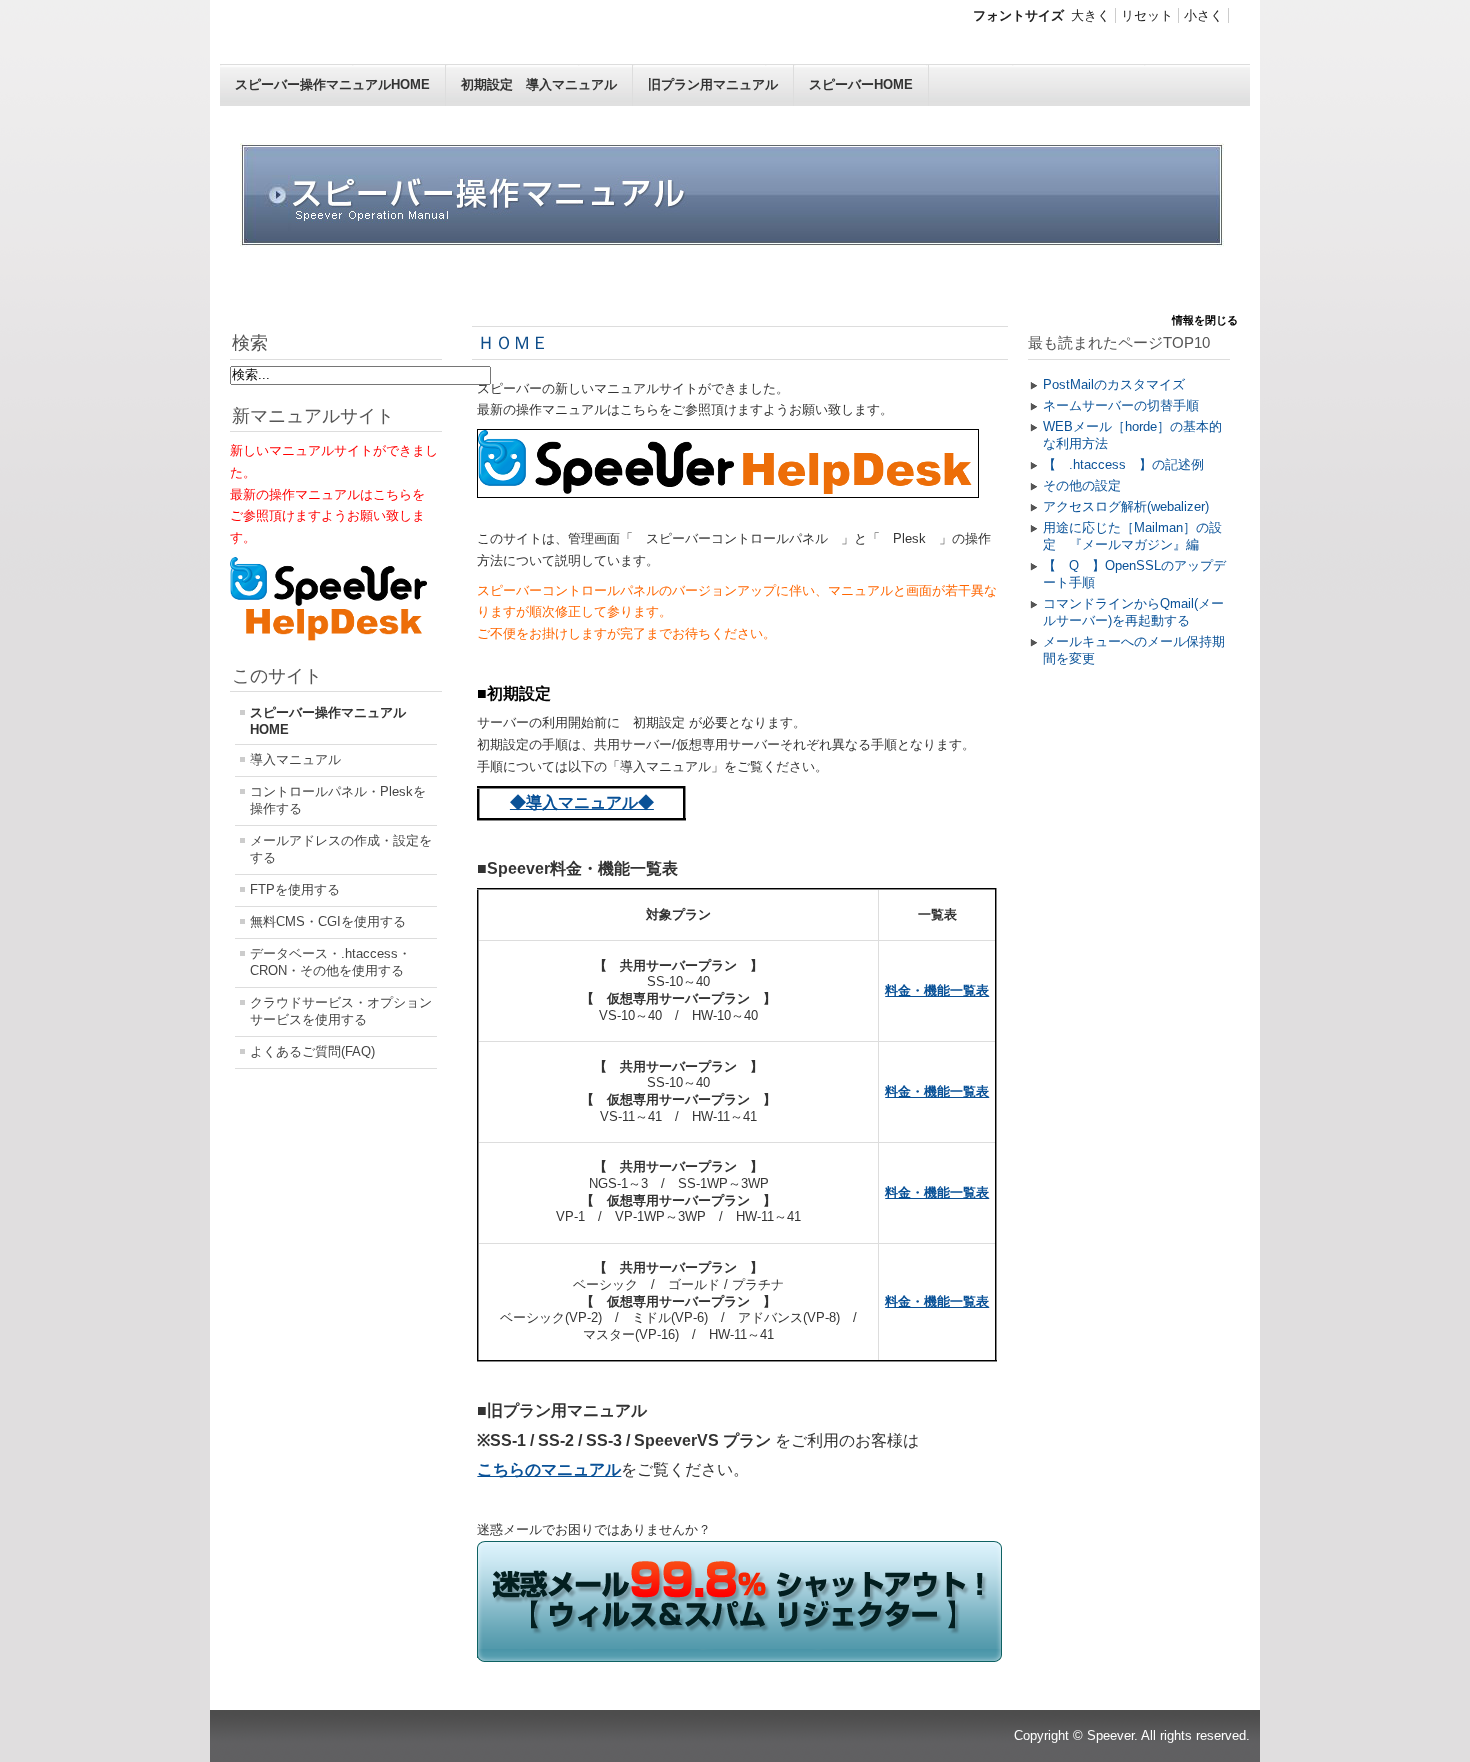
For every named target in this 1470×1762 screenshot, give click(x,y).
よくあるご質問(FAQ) (312, 1051)
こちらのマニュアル (549, 1469)
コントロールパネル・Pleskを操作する (338, 800)
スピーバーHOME (861, 84)
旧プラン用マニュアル (713, 84)
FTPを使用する (295, 889)
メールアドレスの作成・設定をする (341, 849)
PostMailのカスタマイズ (1114, 384)
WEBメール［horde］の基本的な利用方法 (1132, 435)
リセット (1147, 15)
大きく (1090, 15)
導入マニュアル (295, 759)
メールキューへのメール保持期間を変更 (1134, 650)
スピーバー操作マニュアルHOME (332, 84)
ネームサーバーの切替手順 (1121, 405)
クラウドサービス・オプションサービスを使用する (341, 1011)
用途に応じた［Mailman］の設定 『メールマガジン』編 (1132, 536)
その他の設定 (1082, 485)
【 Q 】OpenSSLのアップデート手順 (1134, 574)
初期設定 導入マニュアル (539, 84)
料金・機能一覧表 (937, 990)
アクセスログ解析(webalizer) (1126, 506)
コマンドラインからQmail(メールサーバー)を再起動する (1133, 612)
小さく (1203, 15)
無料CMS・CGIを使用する (328, 921)
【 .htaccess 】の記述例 (1123, 464)
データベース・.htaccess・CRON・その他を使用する (330, 962)
